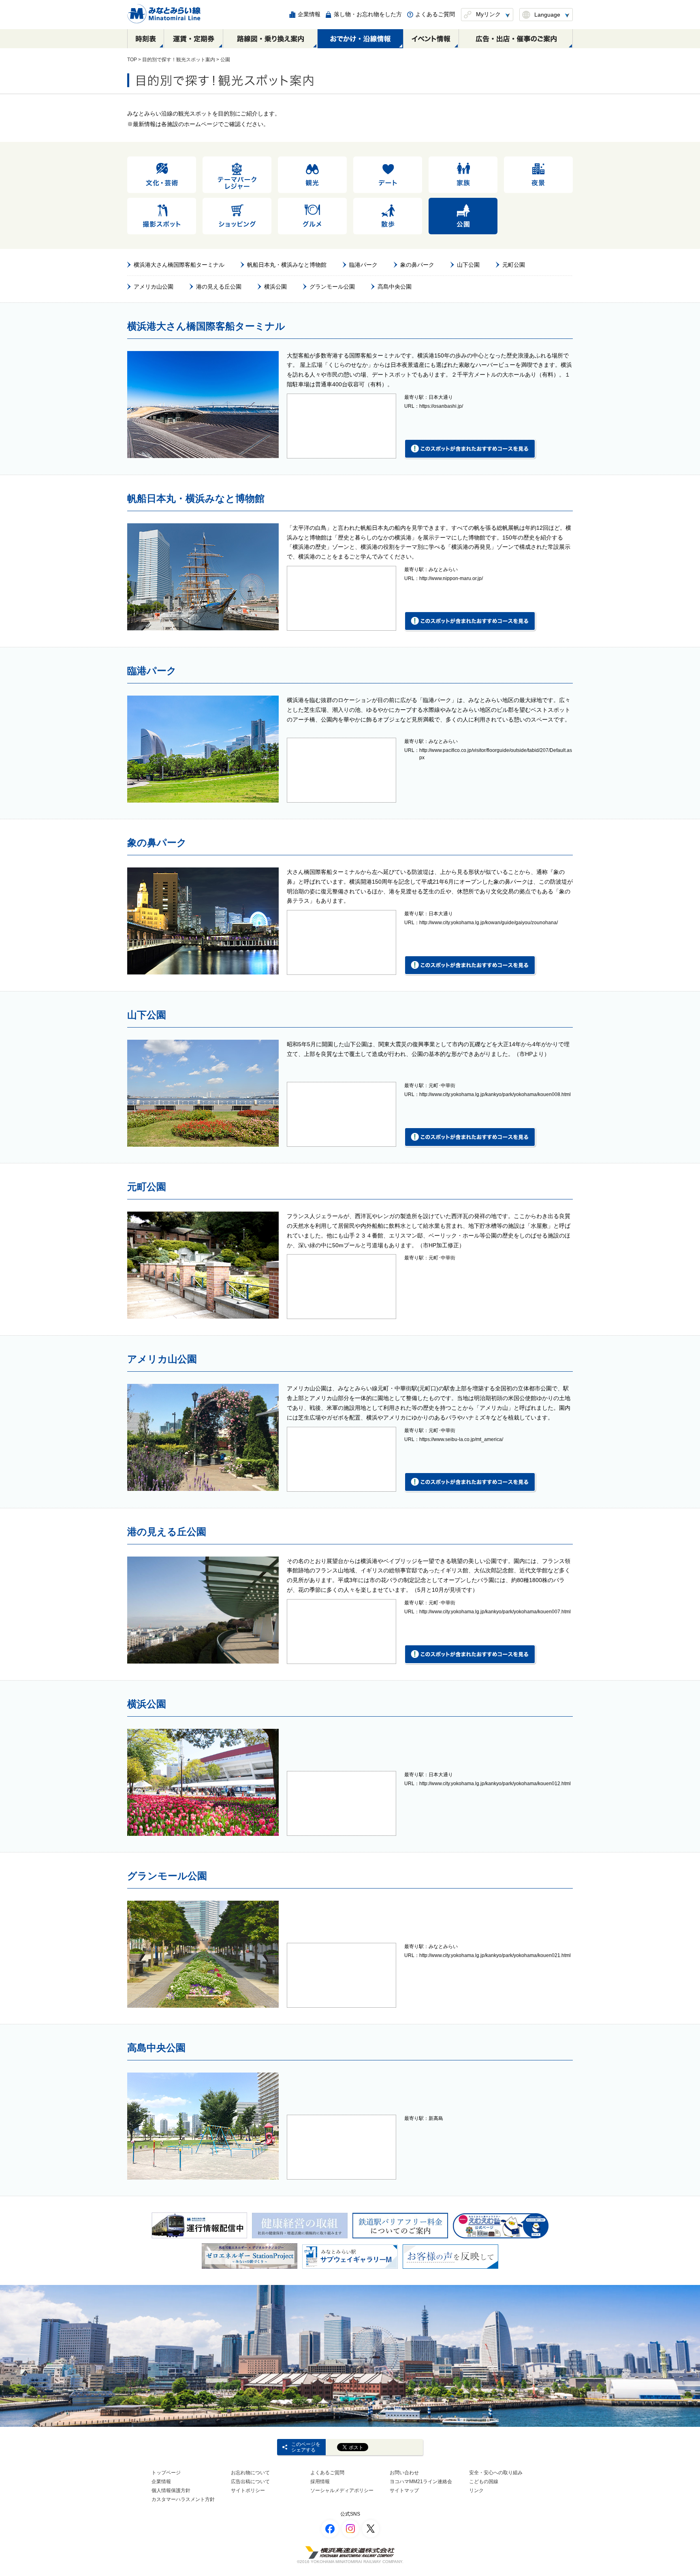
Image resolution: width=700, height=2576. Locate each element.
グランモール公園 (332, 287)
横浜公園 (275, 287)
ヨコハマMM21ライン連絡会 (421, 2482)
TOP (132, 60)
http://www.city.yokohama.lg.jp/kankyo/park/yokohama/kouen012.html (495, 1784)
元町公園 (514, 265)
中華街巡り (432, 1126)
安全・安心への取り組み (496, 2473)
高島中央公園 (395, 287)
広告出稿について (250, 2482)
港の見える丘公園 (219, 287)
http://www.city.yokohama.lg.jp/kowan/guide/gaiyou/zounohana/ (489, 923)
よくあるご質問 (327, 2473)
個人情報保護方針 (171, 2490)
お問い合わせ (404, 2473)
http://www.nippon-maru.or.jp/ (451, 578)
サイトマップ (404, 2490)
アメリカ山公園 (154, 287)
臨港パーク (363, 265)
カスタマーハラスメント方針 (183, 2499)
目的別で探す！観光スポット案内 (179, 60)
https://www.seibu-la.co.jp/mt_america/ (461, 1439)
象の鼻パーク (417, 265)
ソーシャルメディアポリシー (342, 2490)
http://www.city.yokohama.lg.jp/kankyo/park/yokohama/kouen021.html (495, 1955)
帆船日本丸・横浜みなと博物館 (287, 265)
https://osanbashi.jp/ (441, 406)
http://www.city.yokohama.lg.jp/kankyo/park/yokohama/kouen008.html (495, 1094)
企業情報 (161, 2482)
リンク (476, 2490)
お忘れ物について (250, 2473)
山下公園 (468, 265)
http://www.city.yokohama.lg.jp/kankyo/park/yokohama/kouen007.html (495, 1612)
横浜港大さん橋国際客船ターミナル (179, 265)
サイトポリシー (248, 2490)
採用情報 (320, 2482)
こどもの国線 (484, 2482)
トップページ (166, 2473)
